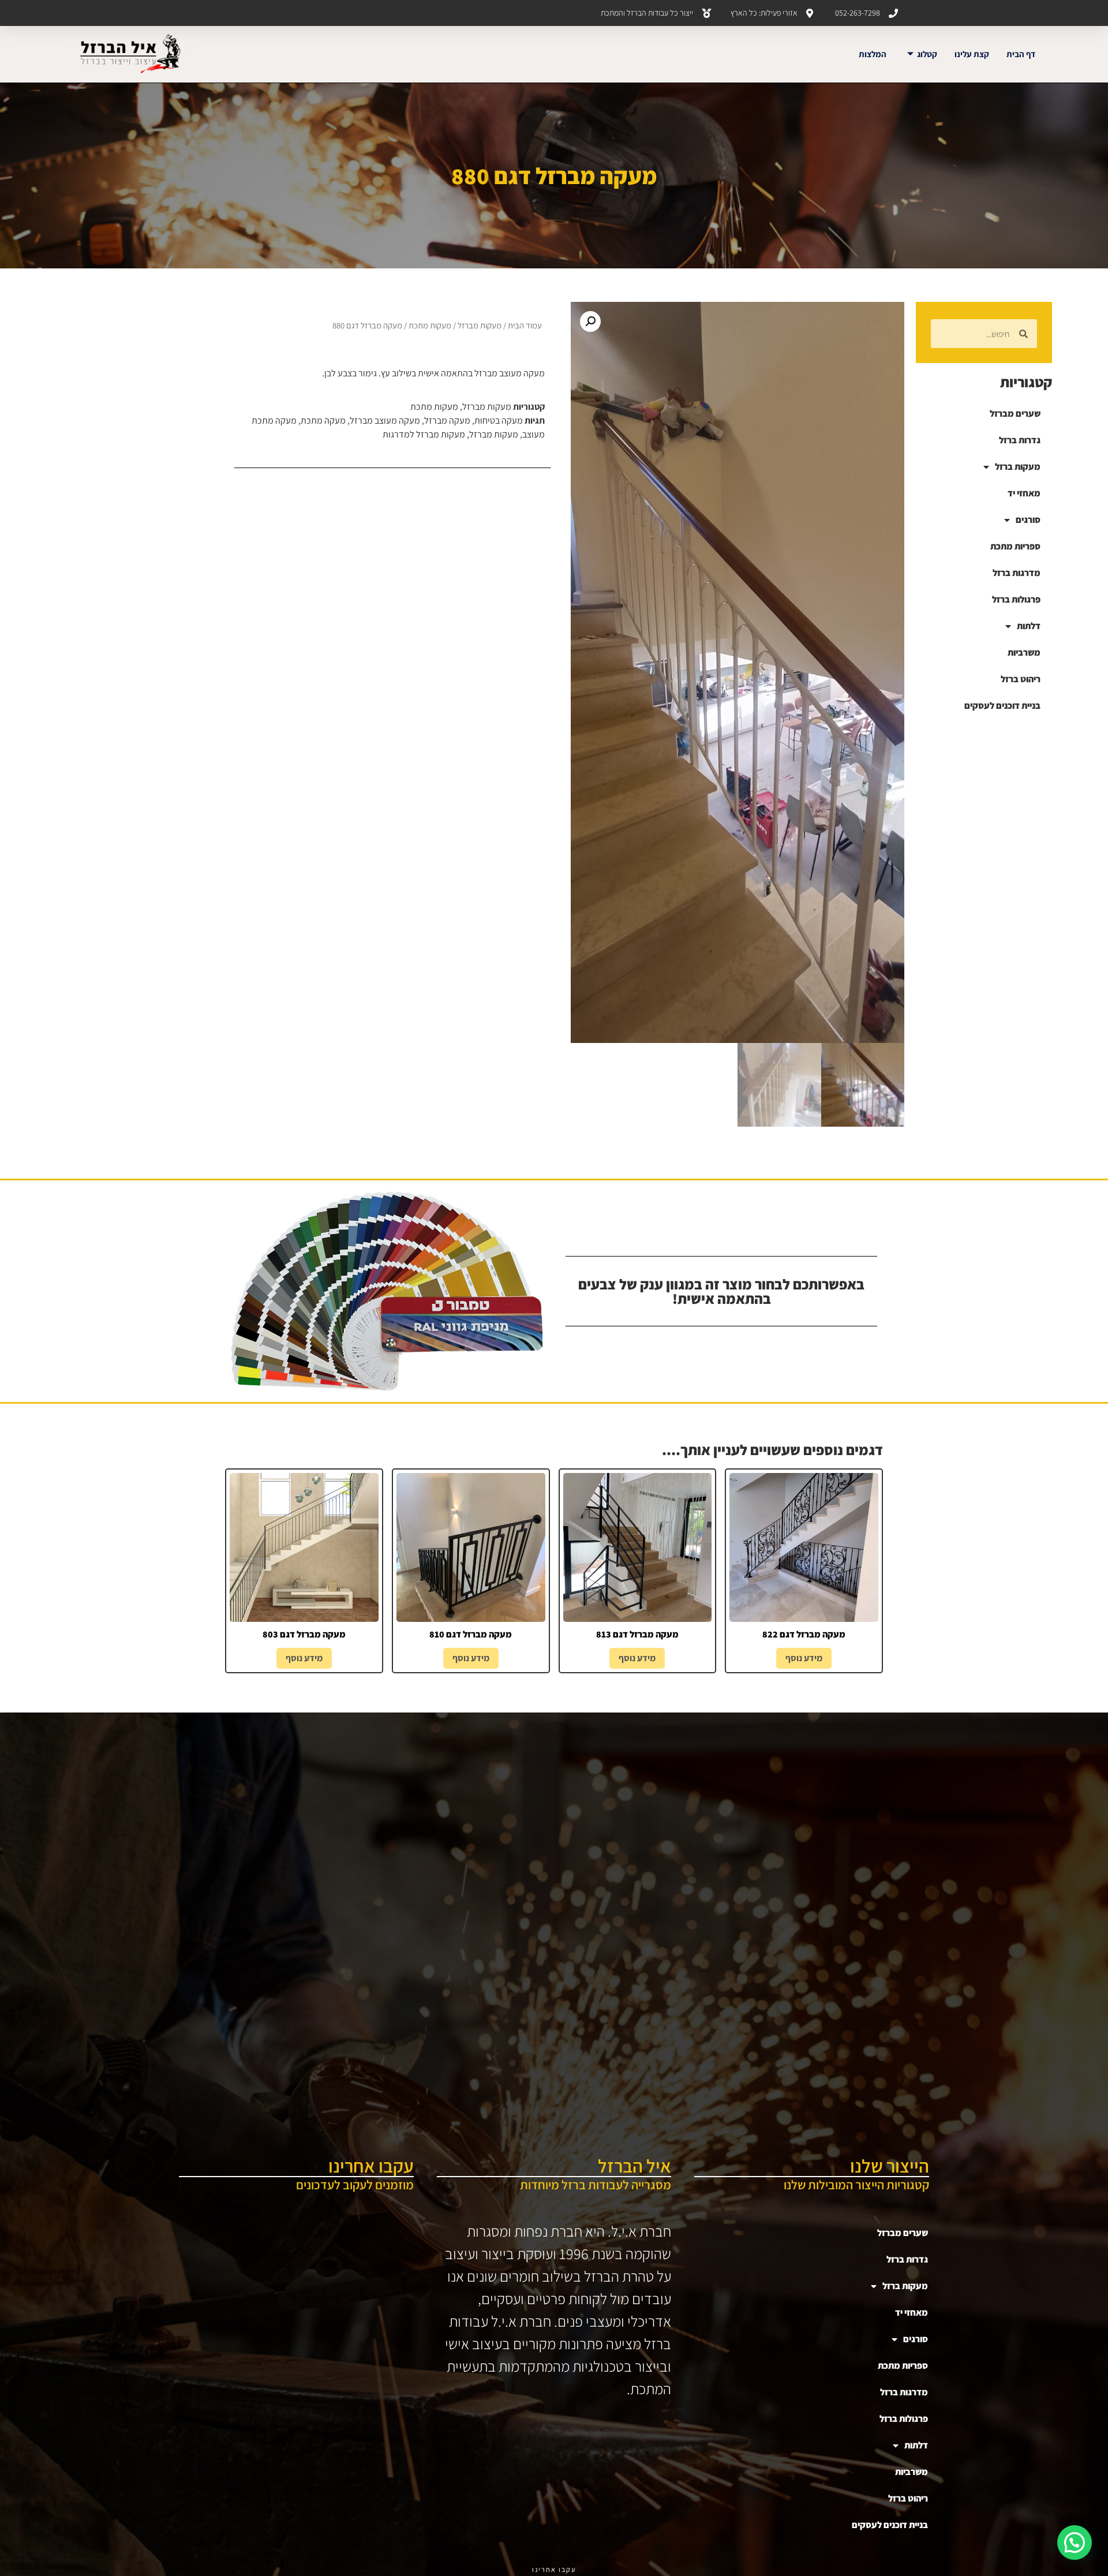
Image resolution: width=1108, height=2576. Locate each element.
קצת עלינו (972, 54)
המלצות (873, 54)
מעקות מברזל (480, 325)
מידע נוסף (804, 1658)
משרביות (1024, 653)
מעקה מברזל (447, 420)
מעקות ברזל (1018, 467)
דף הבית (1021, 54)
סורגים (1028, 520)
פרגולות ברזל (1016, 599)
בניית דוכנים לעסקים (1002, 706)
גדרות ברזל (1020, 440)
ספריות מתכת (1015, 546)
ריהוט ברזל (1021, 679)
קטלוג (927, 54)
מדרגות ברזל (1017, 573)
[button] (590, 321)
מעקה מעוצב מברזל (385, 420)
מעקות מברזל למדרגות (424, 434)
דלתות (1029, 626)
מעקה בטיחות (499, 420)
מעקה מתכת (323, 420)
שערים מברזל (1015, 414)
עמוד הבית (525, 325)
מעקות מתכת (430, 325)
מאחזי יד (1024, 493)
